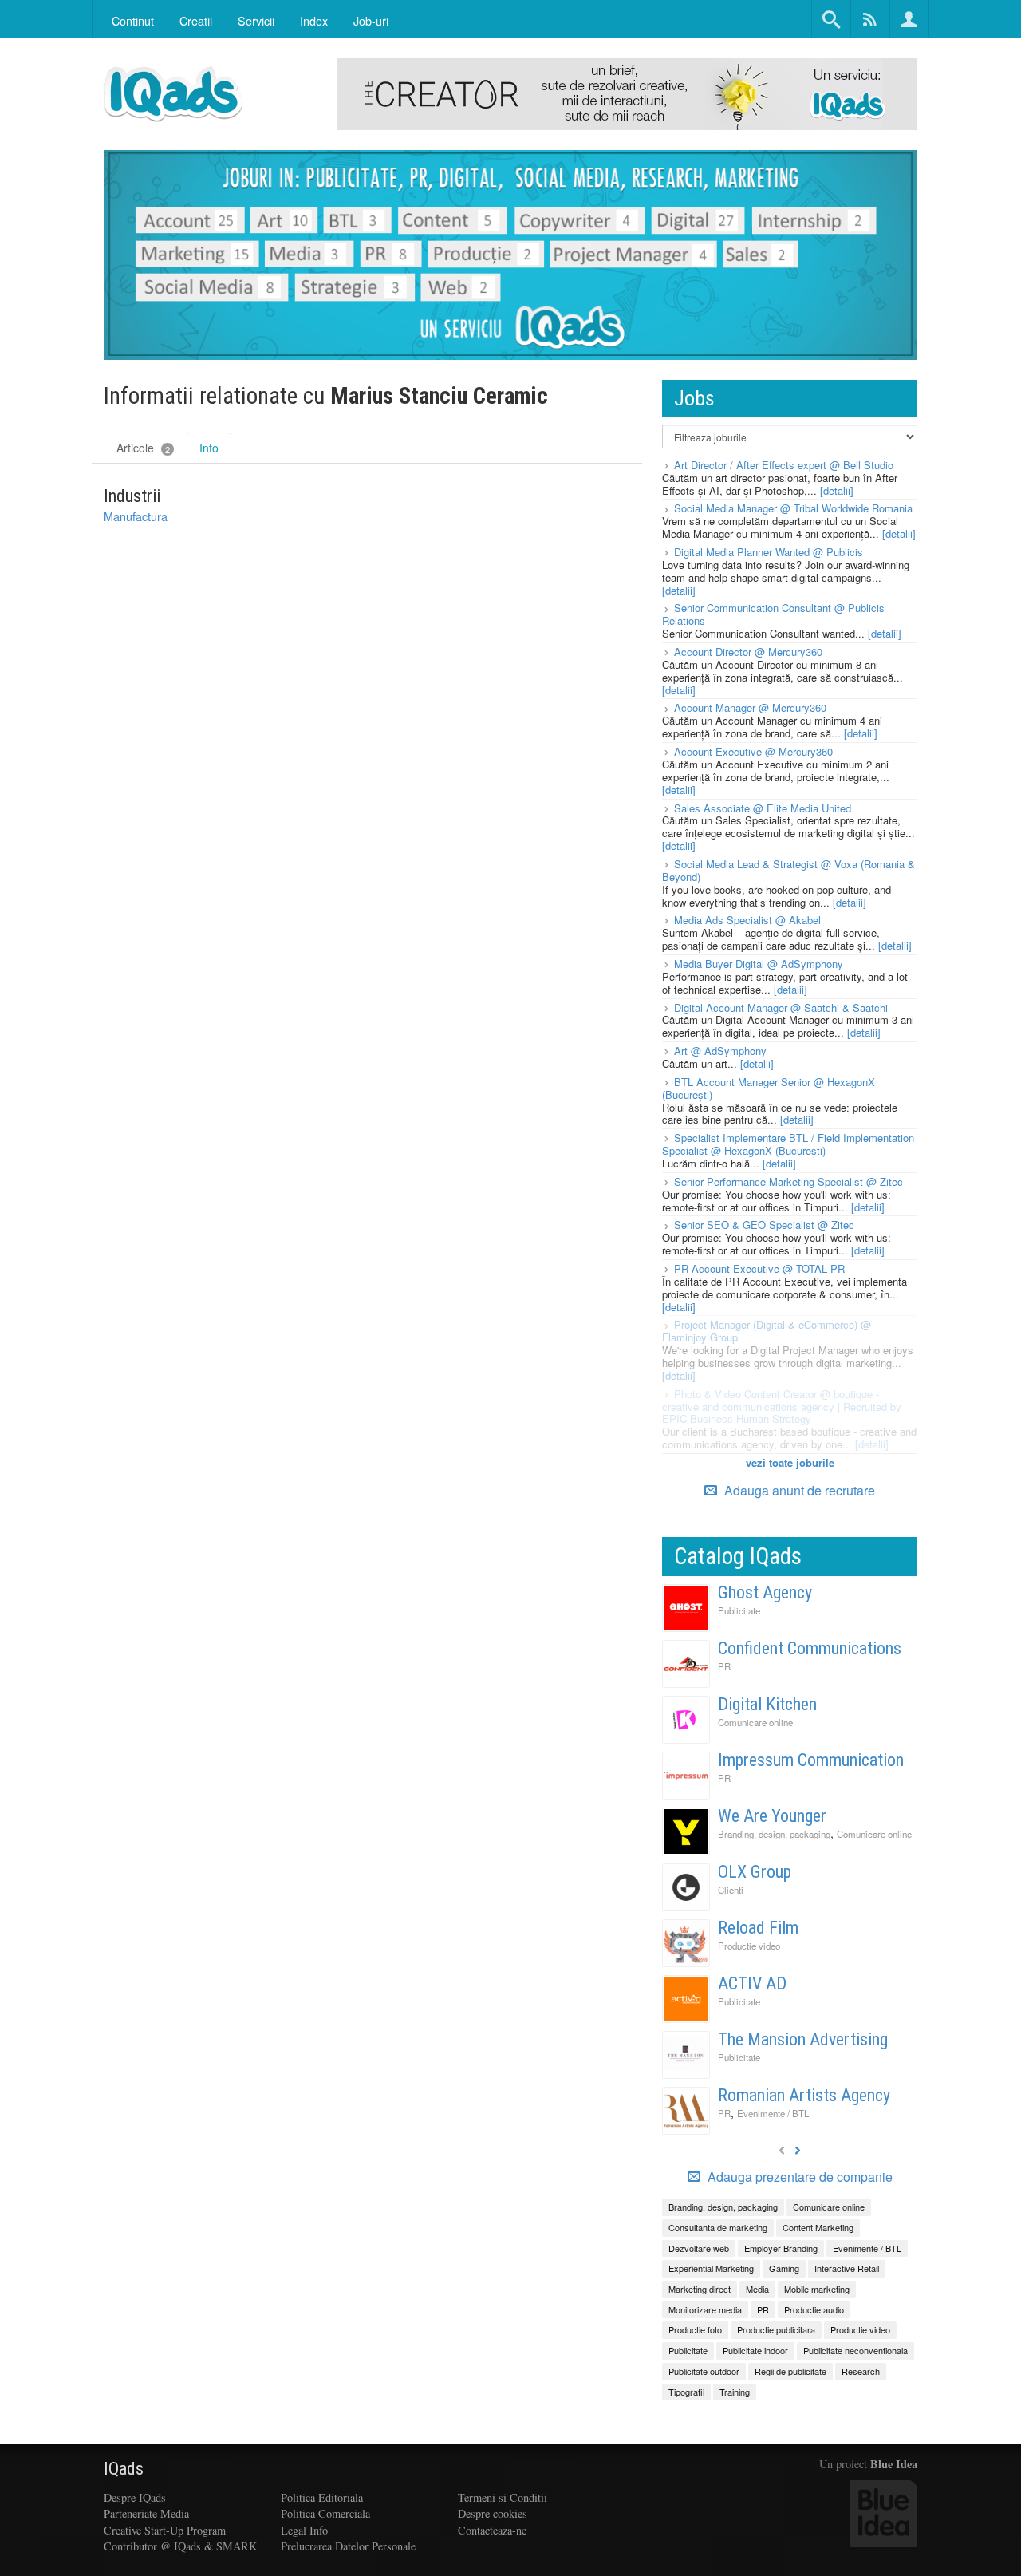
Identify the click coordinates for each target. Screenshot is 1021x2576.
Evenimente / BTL (773, 2113)
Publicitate (739, 1610)
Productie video (749, 1946)
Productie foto (695, 2329)
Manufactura (136, 516)
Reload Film (758, 1928)
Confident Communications (810, 1648)
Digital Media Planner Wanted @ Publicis (769, 552)
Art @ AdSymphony (720, 1051)
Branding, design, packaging (774, 1834)
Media (757, 2289)
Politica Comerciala (325, 2513)
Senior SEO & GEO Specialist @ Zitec (764, 1225)
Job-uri (371, 20)
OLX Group (755, 1872)
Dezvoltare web (699, 2248)
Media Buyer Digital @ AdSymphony (759, 964)
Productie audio (814, 2309)
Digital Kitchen (767, 1704)
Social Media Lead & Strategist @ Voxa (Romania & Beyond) (788, 870)
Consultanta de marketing (718, 2227)
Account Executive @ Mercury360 (753, 751)
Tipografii (686, 2392)
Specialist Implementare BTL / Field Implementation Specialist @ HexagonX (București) (788, 1144)
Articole (143, 448)
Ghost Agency (765, 1592)
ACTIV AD (752, 1983)
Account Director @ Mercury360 (748, 652)
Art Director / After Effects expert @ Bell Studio (784, 465)
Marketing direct (700, 2289)
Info (209, 448)
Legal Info (304, 2530)
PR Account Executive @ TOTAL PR (759, 1268)
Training (735, 2392)
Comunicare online (755, 1722)
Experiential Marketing (711, 2268)
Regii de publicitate (790, 2371)
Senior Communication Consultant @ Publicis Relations (773, 614)
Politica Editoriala (322, 2497)
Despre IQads (135, 2497)
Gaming (784, 2268)
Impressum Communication (811, 1760)
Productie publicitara (776, 2329)
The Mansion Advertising (803, 2039)
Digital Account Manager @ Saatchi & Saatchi (781, 1007)
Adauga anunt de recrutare (798, 1490)
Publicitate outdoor (704, 2371)
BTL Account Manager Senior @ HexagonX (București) (769, 1088)
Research (861, 2371)
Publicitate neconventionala (855, 2350)
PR (724, 1666)
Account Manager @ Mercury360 (750, 707)
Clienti (731, 1890)
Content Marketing (818, 2227)
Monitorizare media (705, 2309)
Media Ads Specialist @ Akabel (747, 920)
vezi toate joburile (790, 1462)
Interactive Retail (847, 2268)
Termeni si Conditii (503, 2497)
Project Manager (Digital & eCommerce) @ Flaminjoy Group (767, 1331)
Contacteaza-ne (492, 2530)
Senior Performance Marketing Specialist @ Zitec (788, 1181)
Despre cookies (493, 2513)
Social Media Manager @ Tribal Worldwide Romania (793, 508)
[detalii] (837, 490)
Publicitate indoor (755, 2350)
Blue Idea (894, 2464)
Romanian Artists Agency (804, 2095)
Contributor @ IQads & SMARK (180, 2546)
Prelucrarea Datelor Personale (348, 2546)
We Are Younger (772, 1816)
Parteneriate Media (146, 2513)
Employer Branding (781, 2248)
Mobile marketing (817, 2289)
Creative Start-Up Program (165, 2530)
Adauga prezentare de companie (798, 2177)
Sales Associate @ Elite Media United (763, 808)
